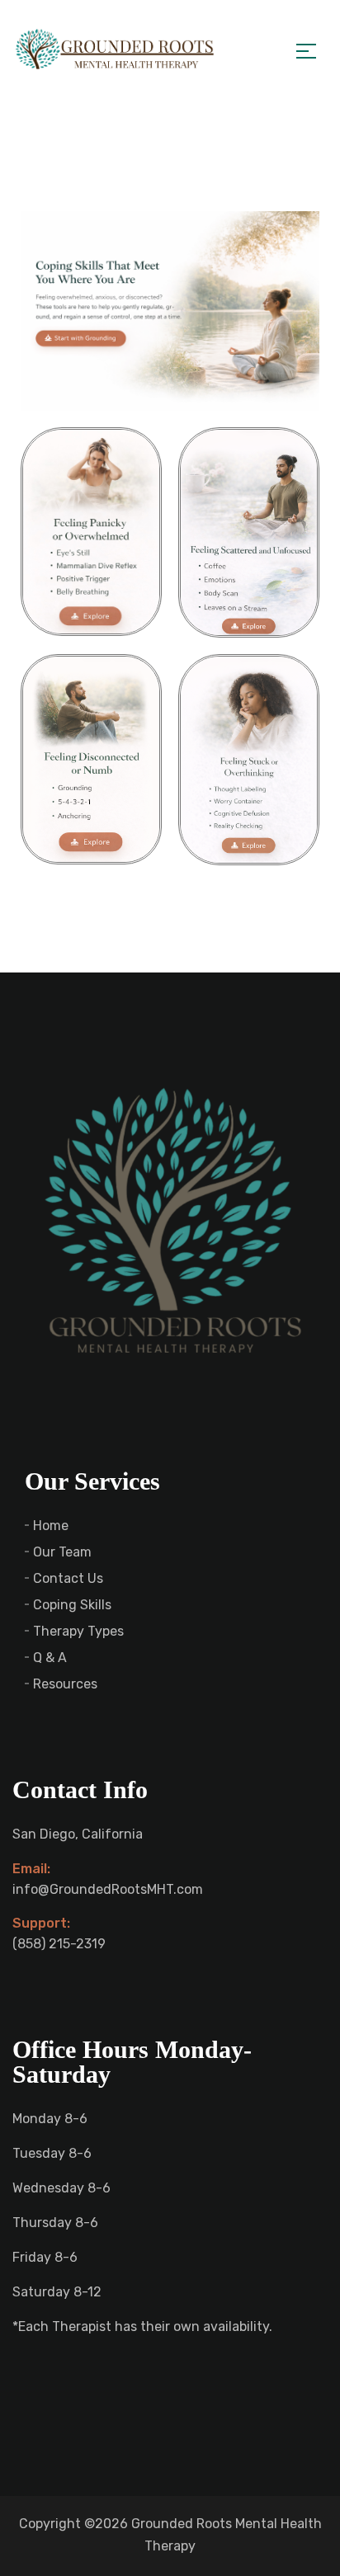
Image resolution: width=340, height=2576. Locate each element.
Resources (65, 1684)
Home (51, 1526)
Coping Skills (72, 1605)
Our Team (62, 1552)
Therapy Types (78, 1631)
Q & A (50, 1658)
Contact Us (68, 1578)
